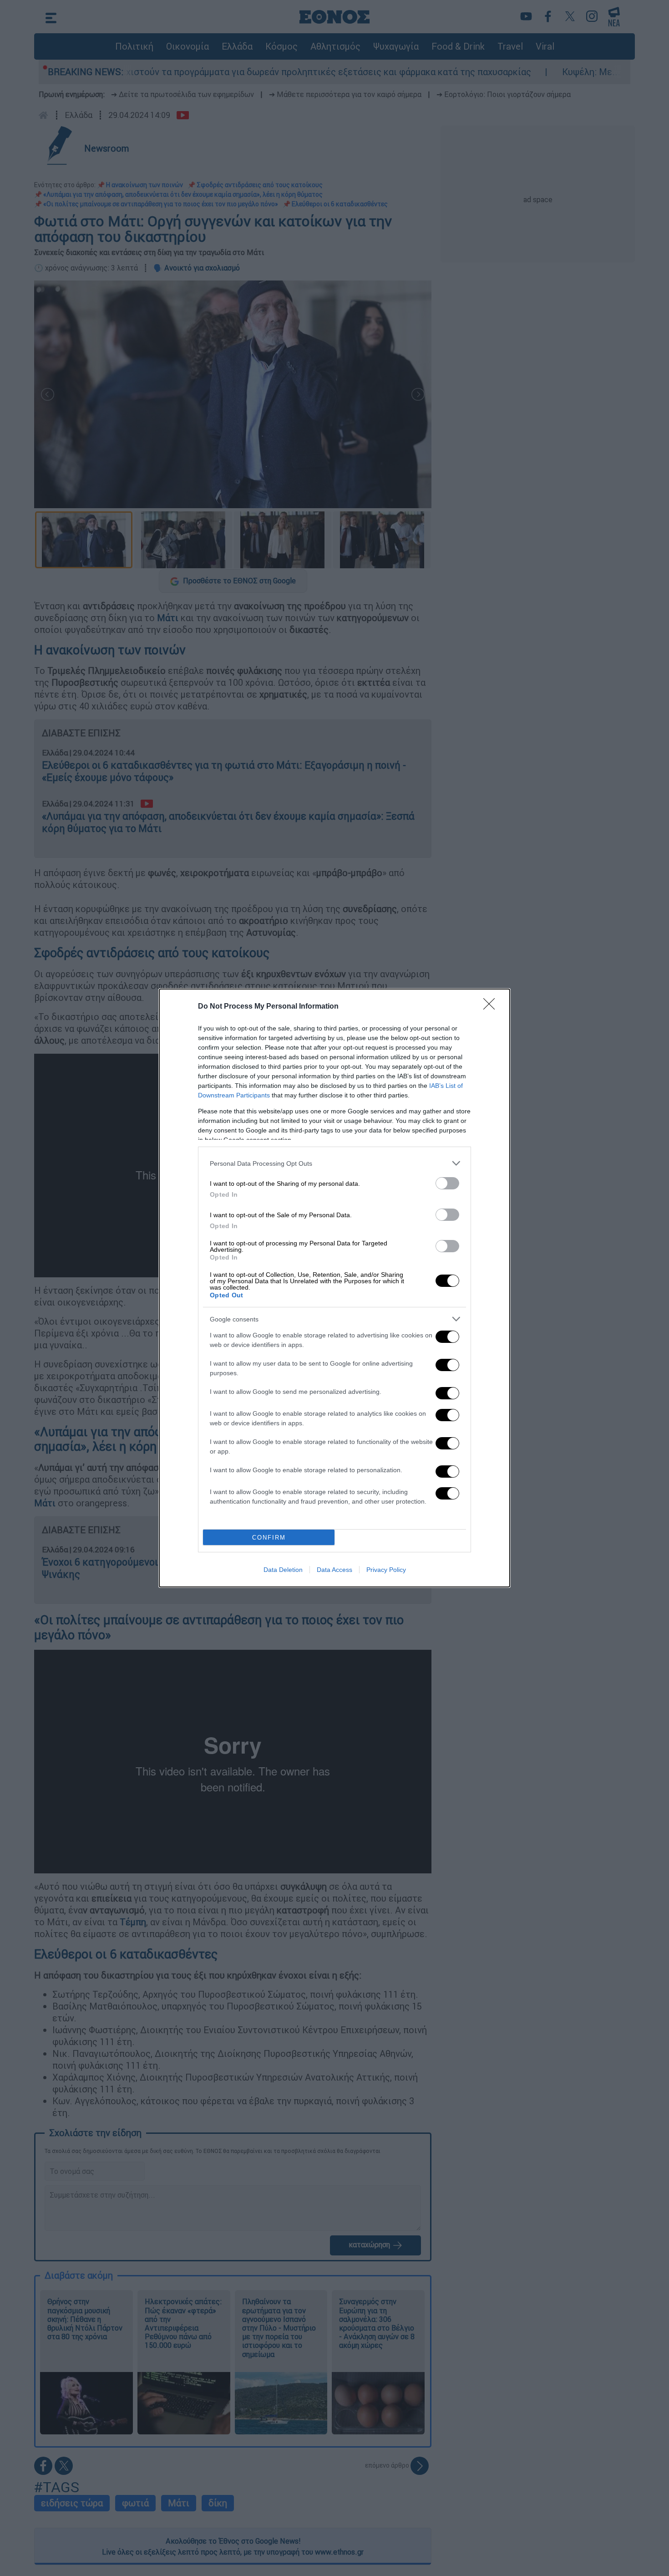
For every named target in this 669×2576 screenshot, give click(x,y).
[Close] (492, 1007)
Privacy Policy (386, 1570)
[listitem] (334, 1163)
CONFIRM (269, 1538)
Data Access (334, 1570)
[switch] (447, 1183)
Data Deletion (283, 1570)
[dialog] (334, 1288)
